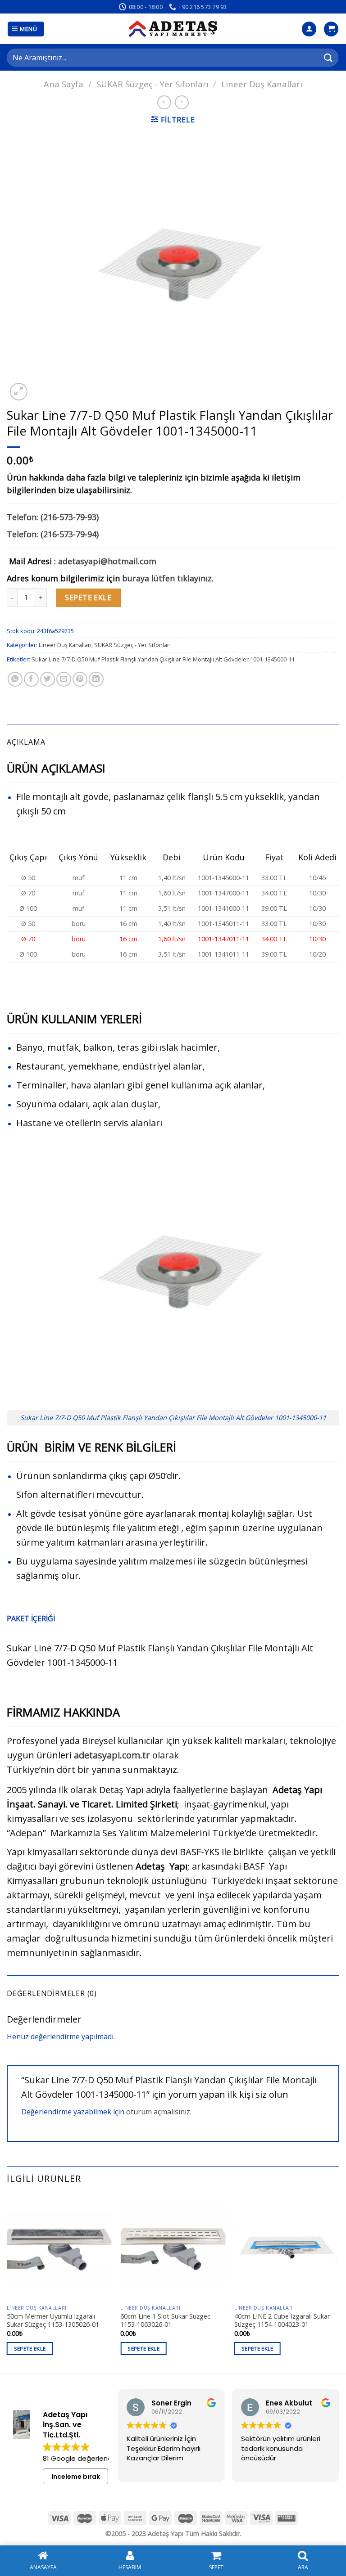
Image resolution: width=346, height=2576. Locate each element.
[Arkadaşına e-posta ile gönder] (64, 679)
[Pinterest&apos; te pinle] (80, 679)
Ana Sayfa (64, 84)
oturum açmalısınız (158, 2112)
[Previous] (7, 2283)
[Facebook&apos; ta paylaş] (31, 679)
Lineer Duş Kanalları (262, 84)
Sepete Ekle (88, 598)
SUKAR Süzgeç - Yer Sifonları (153, 84)
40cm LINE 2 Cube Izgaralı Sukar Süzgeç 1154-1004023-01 (282, 2321)
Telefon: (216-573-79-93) (53, 517)
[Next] (339, 2283)
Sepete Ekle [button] (30, 2349)
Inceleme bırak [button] (76, 2477)
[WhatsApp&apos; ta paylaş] (15, 679)
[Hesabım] (309, 29)
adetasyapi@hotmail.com (107, 561)
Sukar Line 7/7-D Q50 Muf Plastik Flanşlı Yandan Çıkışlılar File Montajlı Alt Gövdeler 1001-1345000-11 (163, 659)
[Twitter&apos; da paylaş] (48, 679)
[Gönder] (328, 57)
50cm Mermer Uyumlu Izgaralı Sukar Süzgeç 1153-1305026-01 (53, 2321)
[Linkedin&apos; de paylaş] (96, 679)
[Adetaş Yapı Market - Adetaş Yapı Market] (173, 29)
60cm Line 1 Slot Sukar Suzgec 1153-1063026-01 (165, 2321)
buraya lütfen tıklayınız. (168, 578)
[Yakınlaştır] (19, 392)
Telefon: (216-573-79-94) (53, 534)
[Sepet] (331, 29)
